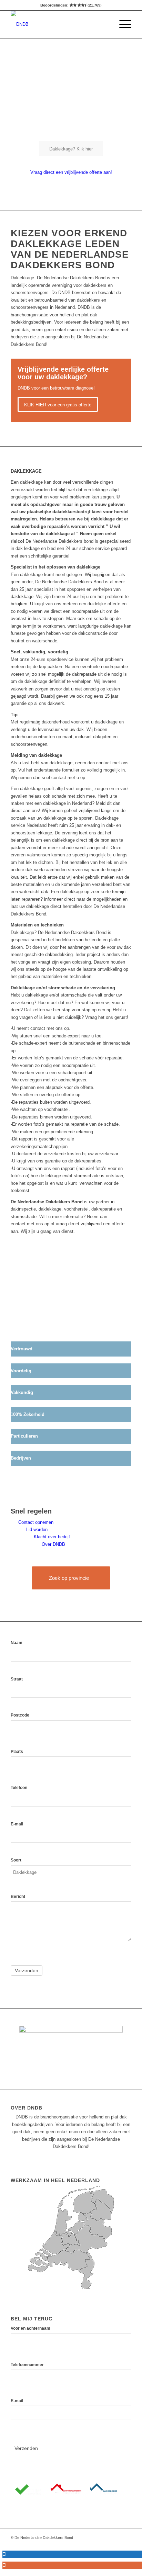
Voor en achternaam (31, 2328)
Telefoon (19, 1788)
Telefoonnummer (27, 2365)
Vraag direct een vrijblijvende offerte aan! (71, 172)
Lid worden (37, 1529)
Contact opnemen (36, 1522)
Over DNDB (53, 1544)
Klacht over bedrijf (52, 1537)
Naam (17, 1643)
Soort (16, 1860)
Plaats (17, 1752)
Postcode (20, 1715)
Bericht (18, 1897)
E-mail (17, 1824)
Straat (17, 1679)
